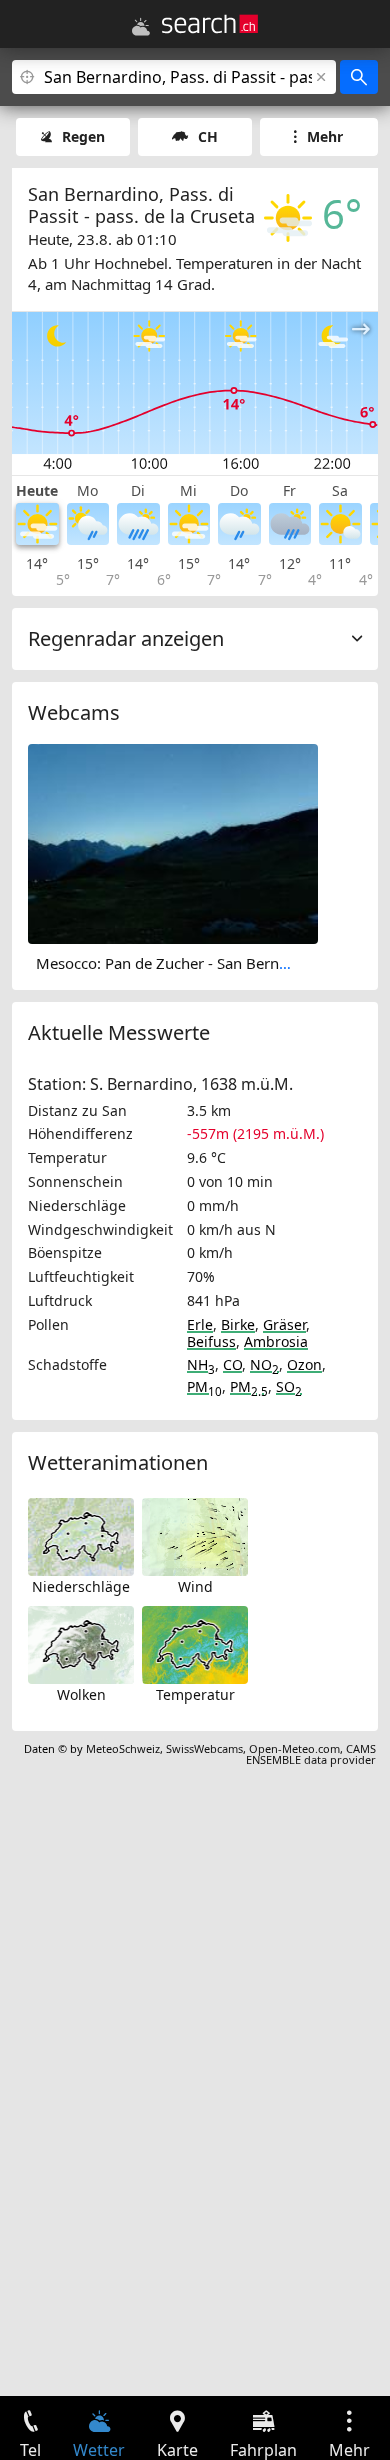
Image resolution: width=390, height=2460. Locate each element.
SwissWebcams (204, 1748)
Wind (195, 1586)
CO (232, 1364)
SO (289, 1386)
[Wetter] (141, 27)
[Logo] (210, 24)
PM (204, 1386)
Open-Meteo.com (294, 1748)
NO (264, 1364)
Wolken (81, 1694)
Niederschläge (81, 1586)
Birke (238, 1324)
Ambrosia (276, 1341)
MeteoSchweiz (123, 1748)
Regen (83, 136)
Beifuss (211, 1341)
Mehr (325, 136)
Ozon (304, 1364)
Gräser (284, 1324)
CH (208, 136)
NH (201, 1364)
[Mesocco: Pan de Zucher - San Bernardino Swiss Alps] (173, 842)
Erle (200, 1324)
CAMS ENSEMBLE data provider (311, 1754)
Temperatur (195, 1694)
